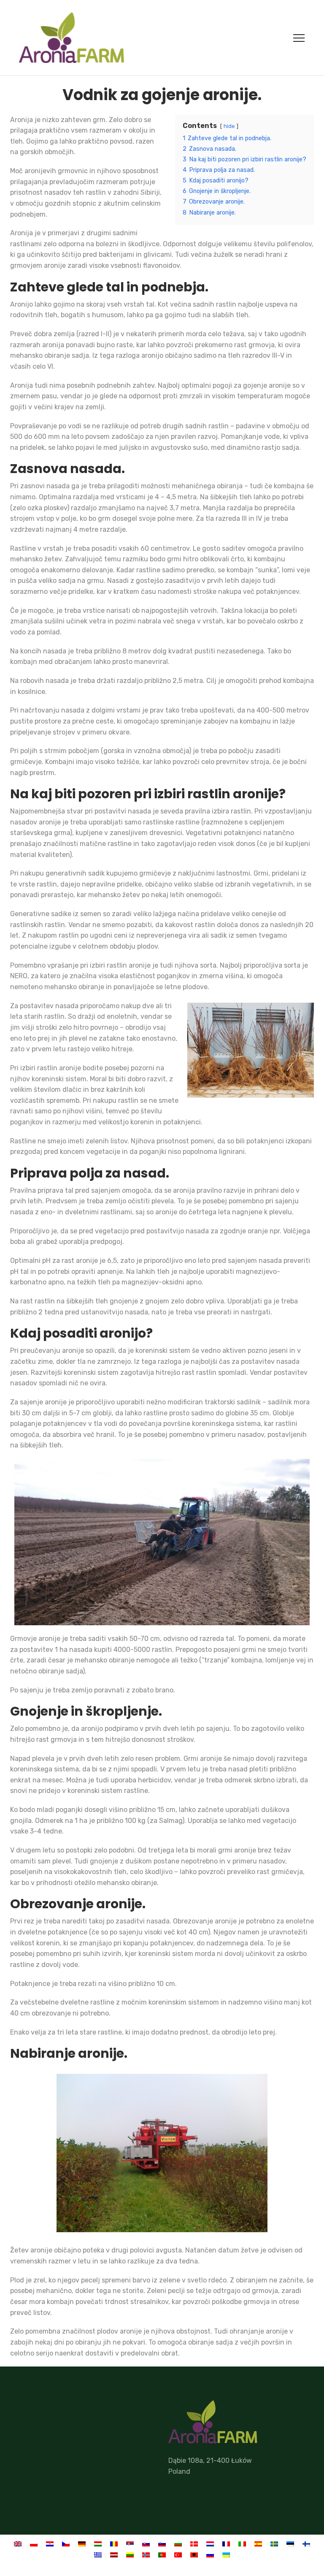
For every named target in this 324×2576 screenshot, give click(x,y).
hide (229, 126)
